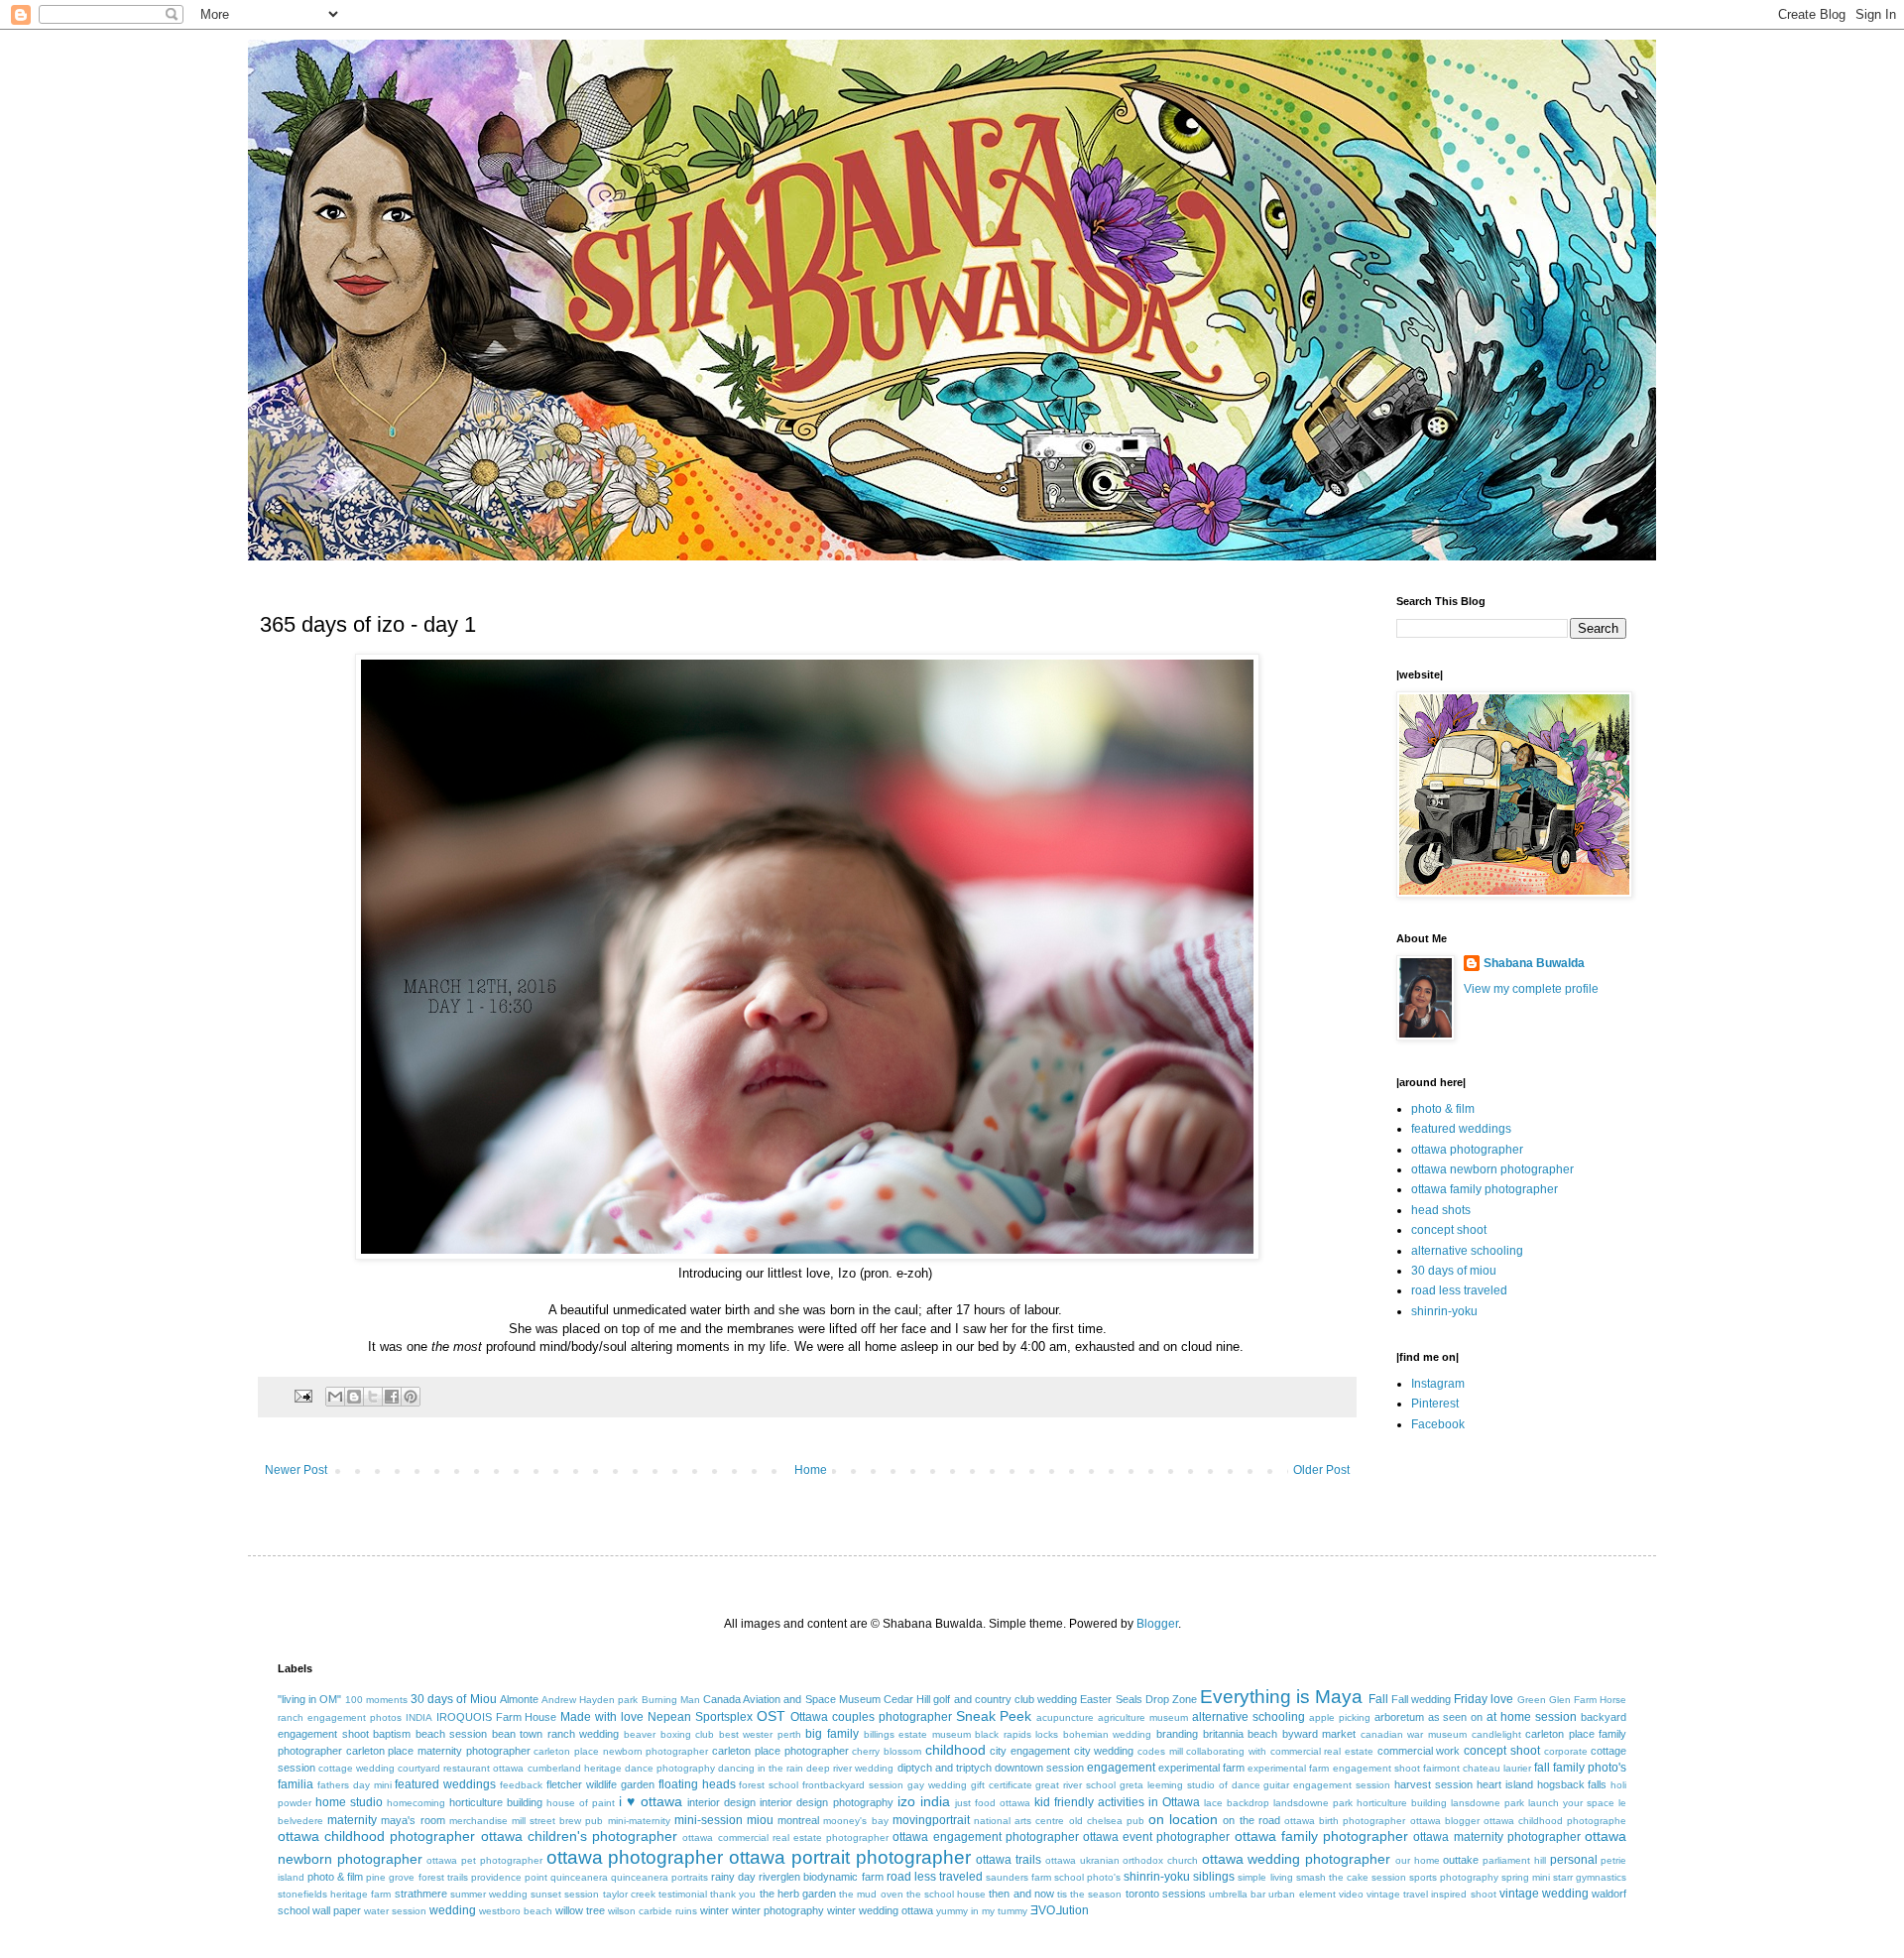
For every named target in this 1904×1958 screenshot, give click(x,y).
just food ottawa (993, 1803)
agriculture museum (1143, 1717)
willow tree (580, 1910)
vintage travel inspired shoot (1431, 1894)
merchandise (478, 1821)
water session (395, 1911)
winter (714, 1910)
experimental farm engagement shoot (1333, 1768)
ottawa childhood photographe (1555, 1821)
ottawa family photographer (1485, 1189)
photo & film (1443, 1109)
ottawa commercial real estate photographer (785, 1837)
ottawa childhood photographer (376, 1836)
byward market (1319, 1734)
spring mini (1526, 1877)
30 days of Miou (454, 1699)
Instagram (1438, 1384)
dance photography (670, 1768)
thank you (733, 1894)
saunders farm (1018, 1877)
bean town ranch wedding (556, 1734)
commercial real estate (1322, 1751)
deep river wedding (850, 1768)
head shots (1441, 1210)
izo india (924, 1801)
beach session (452, 1734)
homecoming (416, 1803)
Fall (1378, 1699)
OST (771, 1716)
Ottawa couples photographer (871, 1717)
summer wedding (489, 1894)
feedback (521, 1785)
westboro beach (516, 1911)
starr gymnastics (1590, 1877)
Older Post (1321, 1470)
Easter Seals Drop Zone (1138, 1699)
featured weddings (1461, 1129)
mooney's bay (855, 1821)
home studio (349, 1802)
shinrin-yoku (1444, 1311)
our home (1418, 1860)
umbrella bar (1237, 1894)
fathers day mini (355, 1785)
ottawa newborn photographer (1492, 1169)
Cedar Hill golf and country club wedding (980, 1699)
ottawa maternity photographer (1496, 1837)
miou (760, 1820)
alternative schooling (1467, 1251)
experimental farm (1201, 1768)
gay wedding (937, 1785)
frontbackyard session (853, 1785)
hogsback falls (1572, 1784)
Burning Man (671, 1700)
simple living (1265, 1877)
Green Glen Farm (1557, 1700)
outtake (1461, 1860)
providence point (509, 1877)
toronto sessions (1166, 1894)
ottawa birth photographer (1345, 1821)
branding (1177, 1734)
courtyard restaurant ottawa (461, 1768)
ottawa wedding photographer (1296, 1859)
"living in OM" (309, 1699)
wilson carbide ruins (653, 1911)
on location (1183, 1819)
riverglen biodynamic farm (821, 1877)
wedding (453, 1910)
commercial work (1419, 1751)
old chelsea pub (1107, 1821)
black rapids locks (1016, 1734)
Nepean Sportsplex (700, 1717)
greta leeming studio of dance (1190, 1785)
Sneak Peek (994, 1716)
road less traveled (1459, 1290)
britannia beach (1241, 1734)
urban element (1302, 1894)
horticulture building (496, 1802)
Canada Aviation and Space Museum (792, 1699)
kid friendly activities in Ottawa (1117, 1802)
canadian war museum (1414, 1734)
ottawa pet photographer (484, 1860)
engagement (1121, 1768)
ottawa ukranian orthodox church (1122, 1860)
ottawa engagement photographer (985, 1837)
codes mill (1160, 1751)
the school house (946, 1894)
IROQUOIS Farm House (497, 1717)
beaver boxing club (669, 1734)
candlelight (1496, 1734)
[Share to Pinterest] (411, 1397)
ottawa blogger (1445, 1821)
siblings (1214, 1877)
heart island (1505, 1784)
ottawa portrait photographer (849, 1857)
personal (1574, 1860)
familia (296, 1784)
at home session (1532, 1717)
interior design (721, 1802)
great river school (1075, 1785)
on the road (1251, 1820)
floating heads (697, 1784)
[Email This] (335, 1397)
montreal (798, 1820)
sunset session (565, 1894)
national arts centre (1019, 1821)
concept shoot (1449, 1230)
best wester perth (760, 1734)
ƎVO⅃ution (1060, 1910)
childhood (955, 1750)
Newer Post (296, 1470)
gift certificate (1002, 1785)
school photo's (1087, 1877)
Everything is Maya (1281, 1697)
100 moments (376, 1700)
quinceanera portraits (659, 1877)
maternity (352, 1820)
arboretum (1399, 1717)
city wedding (1104, 1751)
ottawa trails (1009, 1860)
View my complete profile (1531, 989)
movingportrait (931, 1820)
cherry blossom (887, 1751)
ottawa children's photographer (579, 1836)
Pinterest (1435, 1404)
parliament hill (1514, 1860)
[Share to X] (373, 1397)
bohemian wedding (1108, 1734)
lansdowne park (1487, 1803)
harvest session (1433, 1784)
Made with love (602, 1717)
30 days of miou (1454, 1271)
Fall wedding (1421, 1699)
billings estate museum (917, 1734)
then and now (1021, 1894)
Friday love (1484, 1699)
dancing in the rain (761, 1768)
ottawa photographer (1467, 1150)
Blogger (1157, 1624)
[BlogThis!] (354, 1397)
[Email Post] (302, 1396)
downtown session (1039, 1768)
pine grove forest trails (416, 1877)
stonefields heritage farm (334, 1894)
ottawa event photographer (1156, 1837)
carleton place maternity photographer (438, 1751)
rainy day (733, 1877)
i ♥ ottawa (651, 1801)
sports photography (1454, 1877)
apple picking (1340, 1717)
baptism (392, 1734)
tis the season (1089, 1894)
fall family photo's (1580, 1768)
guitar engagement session (1327, 1785)
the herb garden (798, 1894)
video (1351, 1894)
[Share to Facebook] (392, 1397)
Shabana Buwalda (1534, 963)
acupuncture (1065, 1717)
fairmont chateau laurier (1477, 1768)
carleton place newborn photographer (621, 1751)
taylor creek (629, 1894)
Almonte (519, 1699)
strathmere (421, 1894)
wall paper (337, 1910)
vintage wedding (1544, 1894)
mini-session (709, 1820)
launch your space (1571, 1803)
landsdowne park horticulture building (1360, 1803)
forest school (769, 1785)
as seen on (1456, 1717)
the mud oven (871, 1894)
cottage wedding (357, 1768)
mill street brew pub (558, 1821)
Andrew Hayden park (590, 1700)
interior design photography (826, 1802)
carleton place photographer (780, 1751)
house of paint (581, 1803)
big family (832, 1734)
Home (811, 1470)
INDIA (419, 1717)
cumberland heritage (575, 1768)
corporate (1566, 1751)
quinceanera (579, 1877)
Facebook (1438, 1424)
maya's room (413, 1820)
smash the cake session (1351, 1877)
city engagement (1030, 1751)
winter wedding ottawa (880, 1910)
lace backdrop (1237, 1803)
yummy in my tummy (982, 1911)
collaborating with (1226, 1751)
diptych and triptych (945, 1768)
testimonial (683, 1894)
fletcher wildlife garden (600, 1784)
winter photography (778, 1910)
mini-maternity (639, 1821)
